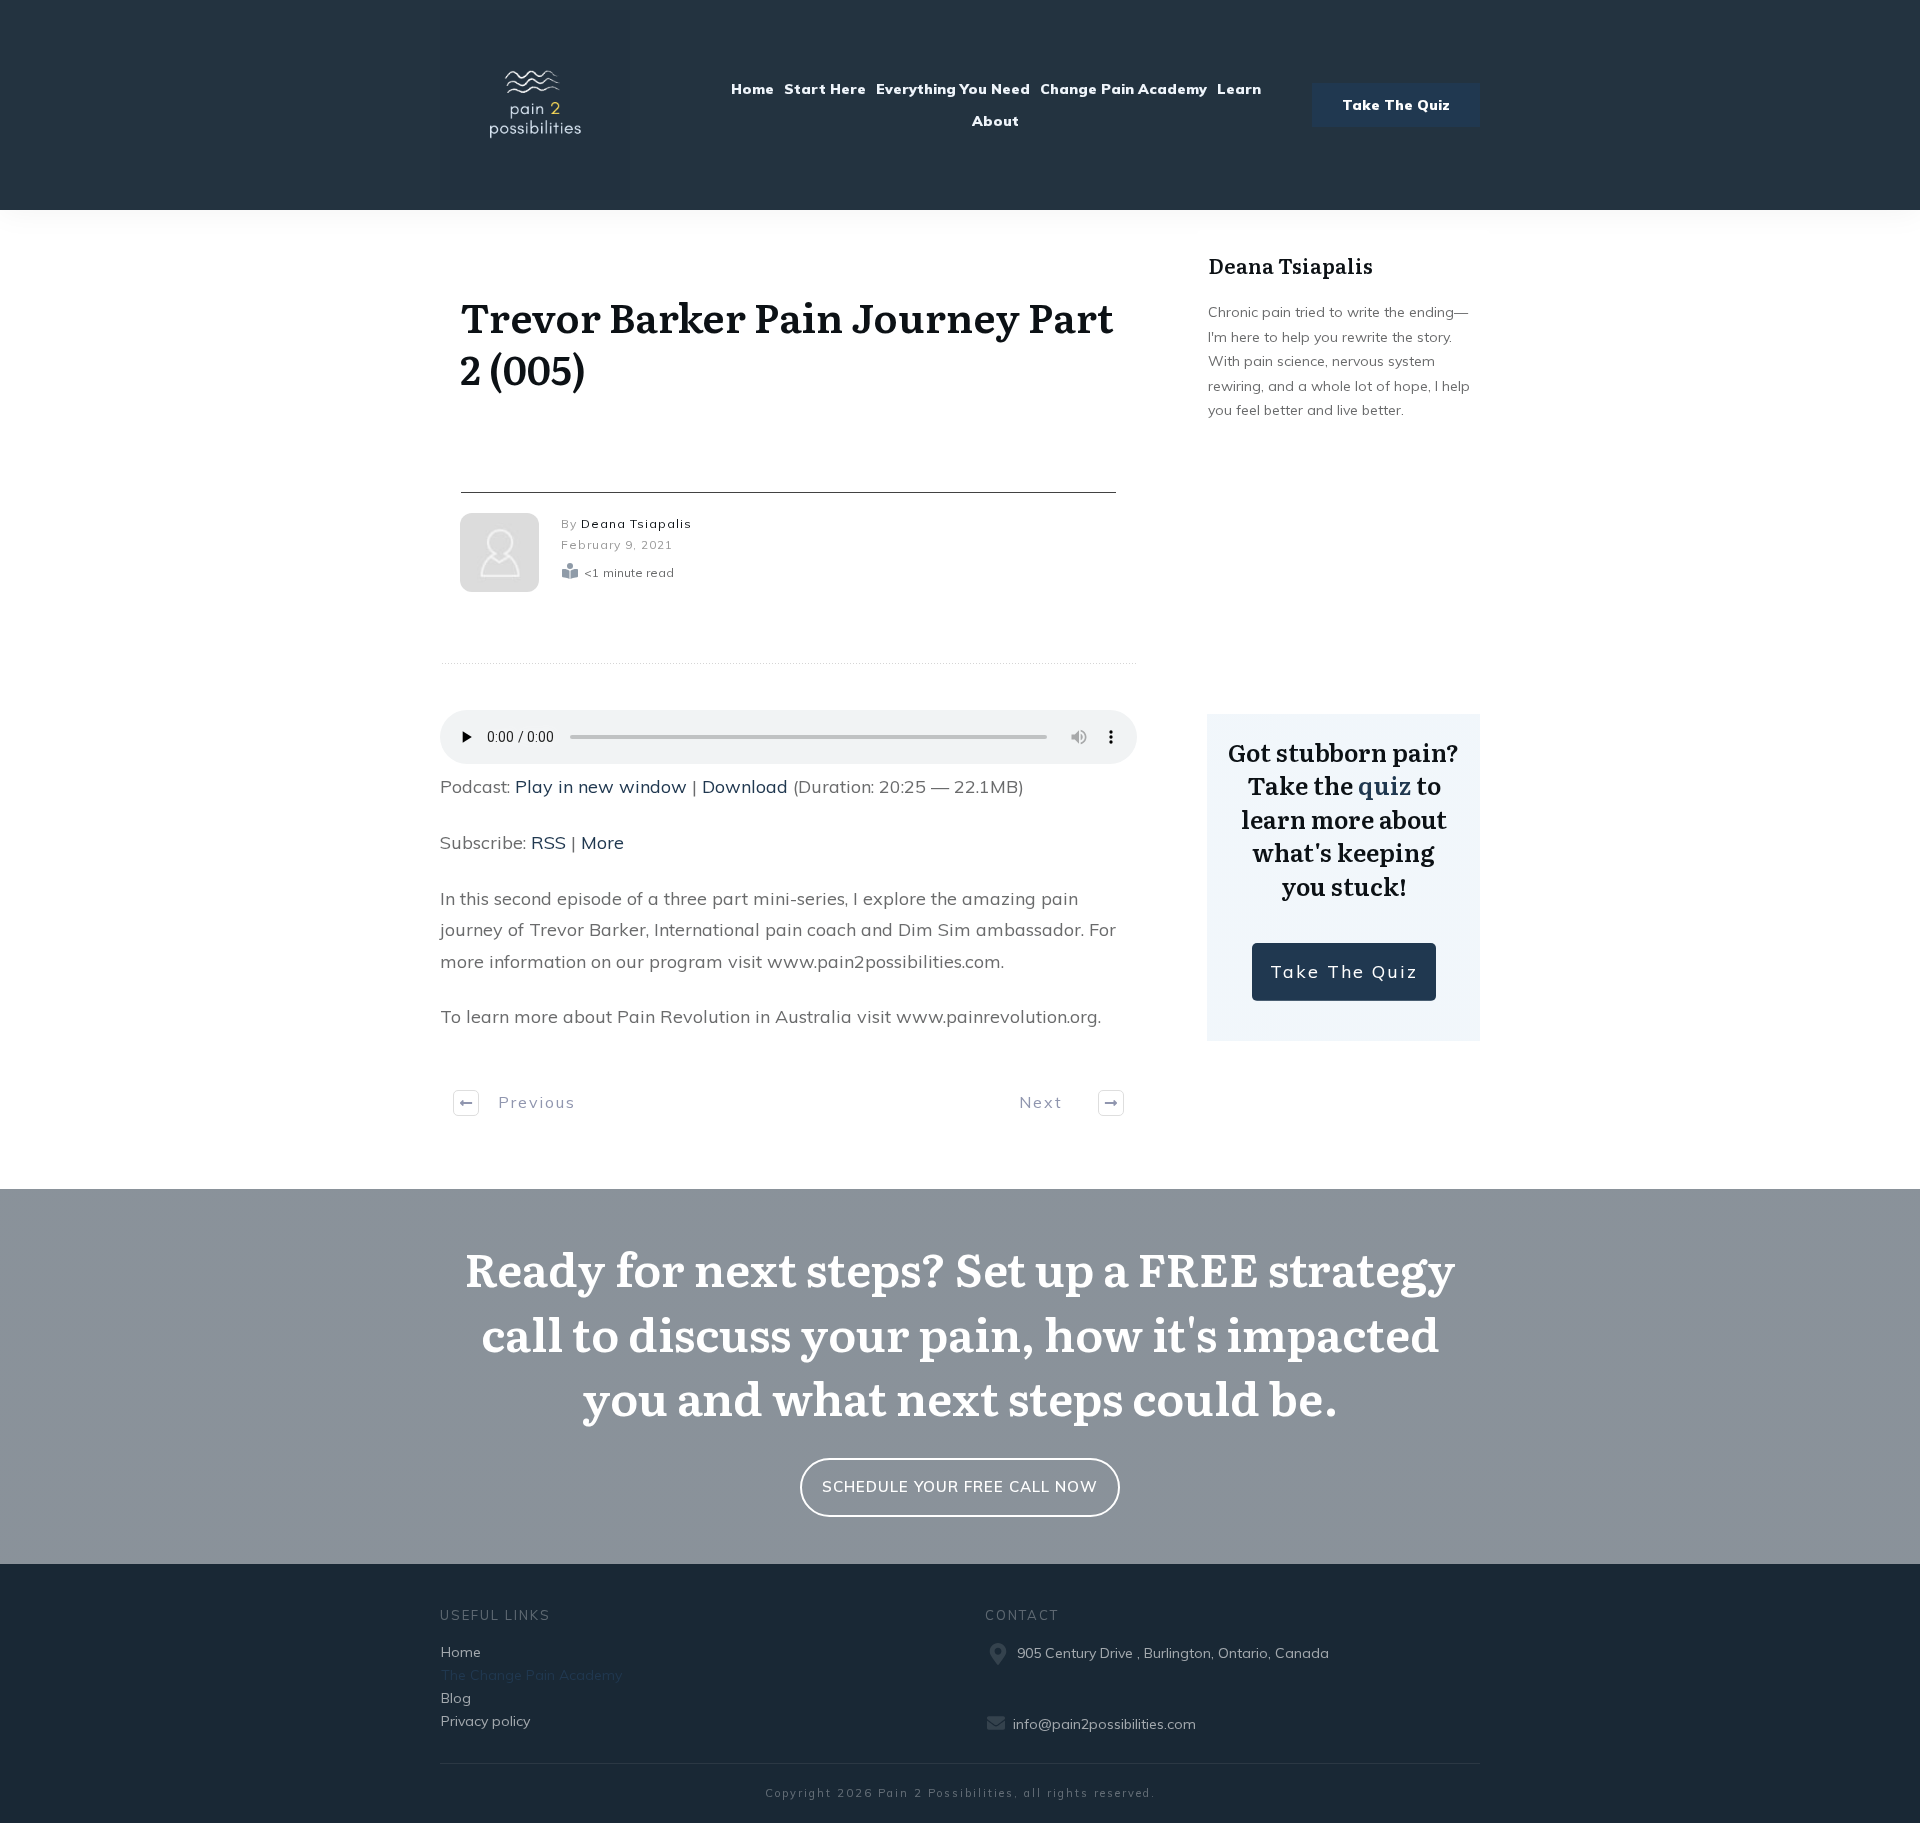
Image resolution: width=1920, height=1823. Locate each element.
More (602, 842)
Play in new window (601, 786)
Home (461, 1652)
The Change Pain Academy (531, 1675)
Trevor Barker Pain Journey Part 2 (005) (787, 341)
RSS (548, 842)
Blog (456, 1698)
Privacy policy (485, 1721)
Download (745, 786)
